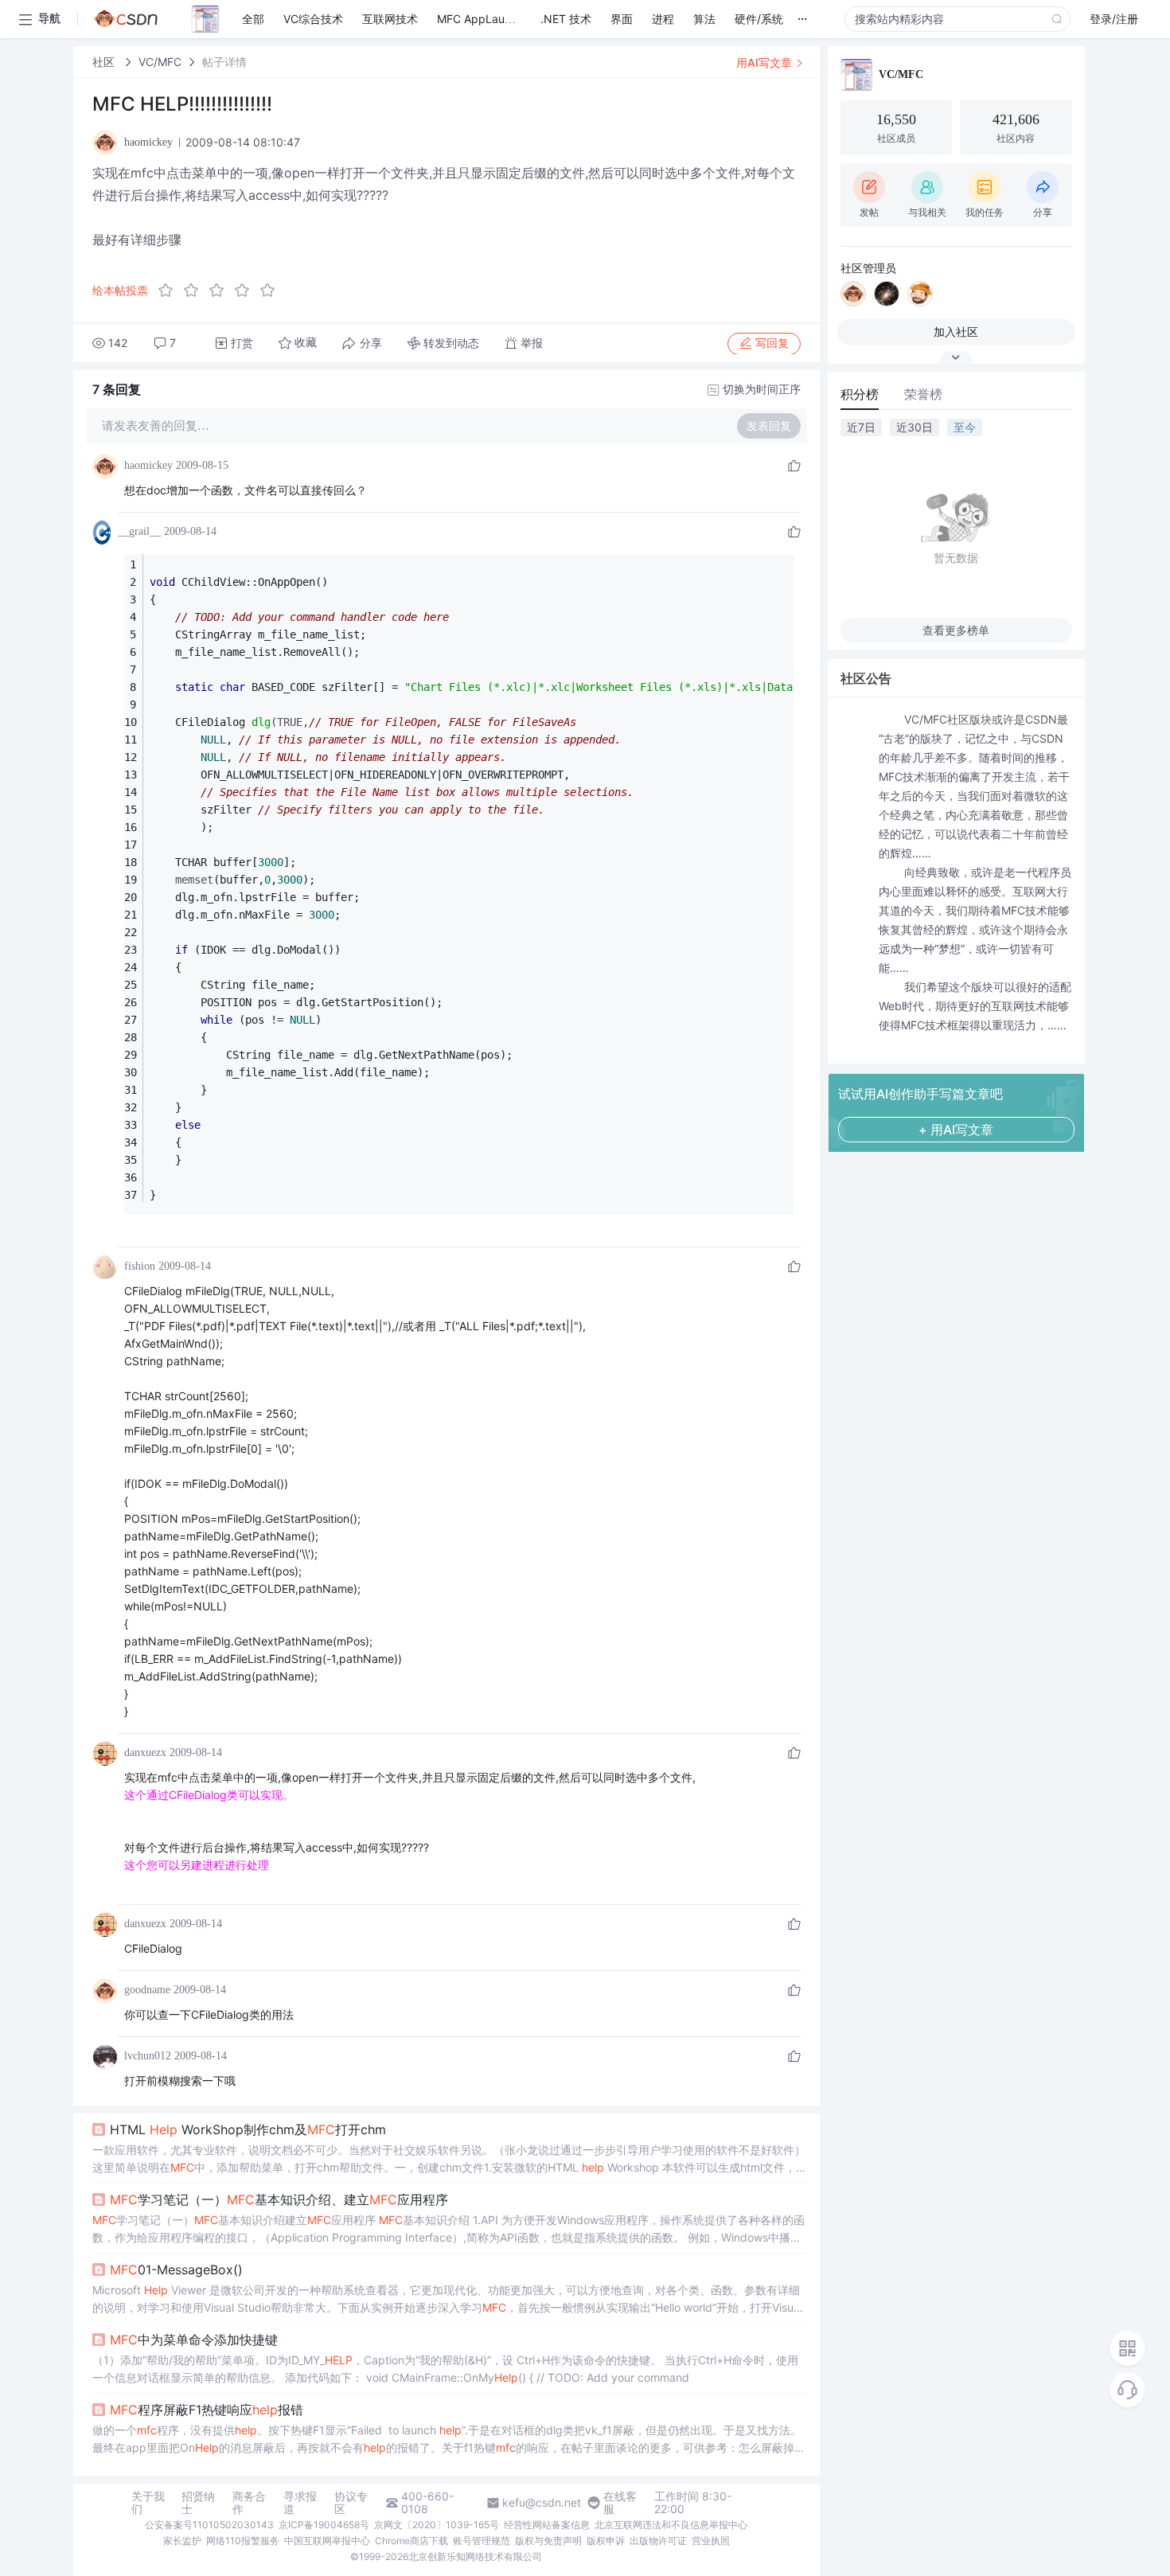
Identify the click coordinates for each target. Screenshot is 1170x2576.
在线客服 (620, 2503)
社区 (105, 62)
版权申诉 (606, 2541)
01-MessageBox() (176, 2270)
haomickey (148, 465)
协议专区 (351, 2503)
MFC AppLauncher (486, 19)
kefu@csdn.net (542, 2503)
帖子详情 (224, 62)
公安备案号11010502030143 (209, 2525)
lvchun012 (148, 2056)
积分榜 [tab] (860, 394)
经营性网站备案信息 (547, 2525)
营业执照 (711, 2541)
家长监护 (182, 2541)
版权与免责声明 (548, 2541)
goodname (147, 1990)
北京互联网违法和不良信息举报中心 (671, 2525)
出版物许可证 (658, 2541)
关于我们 (148, 2503)
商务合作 (249, 2503)
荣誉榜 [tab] (923, 394)
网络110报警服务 (243, 2541)
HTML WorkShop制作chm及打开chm (248, 2129)
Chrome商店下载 (411, 2541)
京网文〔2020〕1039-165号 (437, 2525)
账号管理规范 (482, 2541)
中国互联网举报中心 (327, 2541)
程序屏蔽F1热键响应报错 (207, 2410)
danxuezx (145, 1752)
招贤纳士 (198, 2503)
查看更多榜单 (956, 630)
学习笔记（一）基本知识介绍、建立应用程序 (279, 2199)
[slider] (221, 291)
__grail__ (139, 531)
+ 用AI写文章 (956, 1130)
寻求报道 (300, 2503)
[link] (105, 62)
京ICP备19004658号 (324, 2525)
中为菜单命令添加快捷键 (194, 2340)
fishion (140, 1266)
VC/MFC (160, 62)
